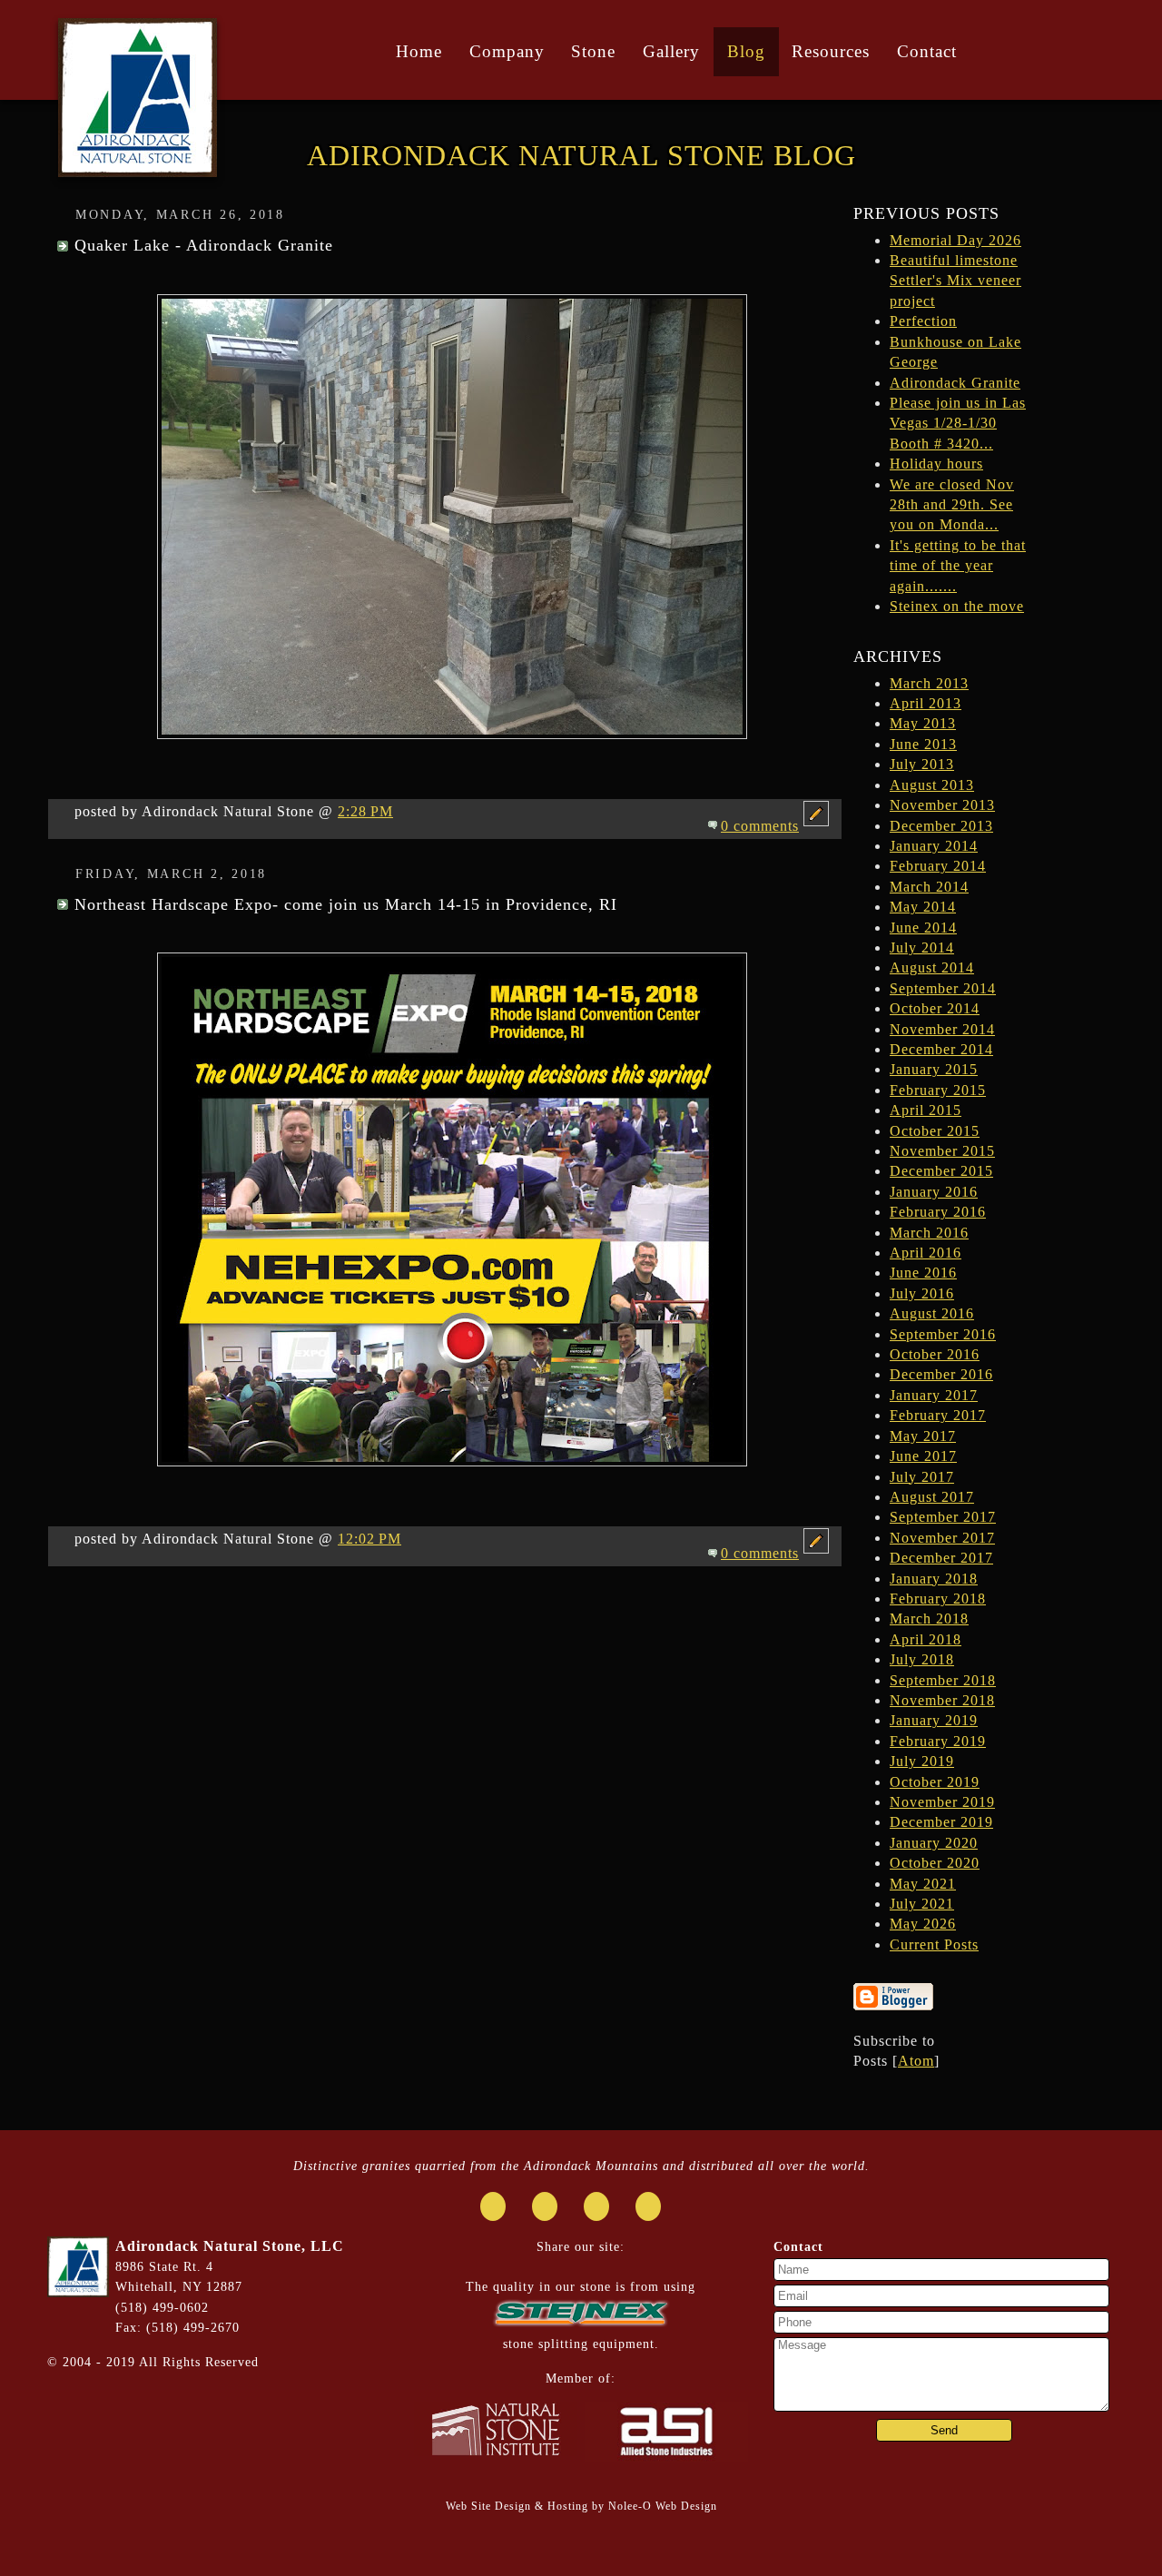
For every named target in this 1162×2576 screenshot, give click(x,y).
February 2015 (938, 1090)
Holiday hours (936, 464)
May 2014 (923, 907)
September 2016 (943, 1334)
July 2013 (922, 764)
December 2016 (941, 1374)
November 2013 (942, 805)
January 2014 (934, 846)
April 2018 (926, 1639)
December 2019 (941, 1822)
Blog (746, 51)
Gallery (671, 51)
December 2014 (941, 1049)
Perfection (923, 321)
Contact (927, 51)
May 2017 (923, 1436)
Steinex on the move (957, 606)
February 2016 (938, 1212)
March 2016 (929, 1233)
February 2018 (938, 1599)
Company (507, 51)
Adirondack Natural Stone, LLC (230, 2246)
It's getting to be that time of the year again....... (958, 566)
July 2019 (922, 1761)
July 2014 (922, 947)
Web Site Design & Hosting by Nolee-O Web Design (581, 2506)
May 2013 (923, 723)
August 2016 (932, 1313)
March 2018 (929, 1619)
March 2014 (929, 887)
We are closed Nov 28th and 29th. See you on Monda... (952, 505)
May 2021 (923, 1884)
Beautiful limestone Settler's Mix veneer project (955, 281)
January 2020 (934, 1843)
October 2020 (935, 1863)
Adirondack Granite (955, 383)
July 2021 (922, 1904)
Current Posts (934, 1944)
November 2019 (942, 1802)
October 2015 (935, 1131)
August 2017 (932, 1497)
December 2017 (941, 1558)
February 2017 (938, 1415)
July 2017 (922, 1477)
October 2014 (935, 1008)
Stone (593, 51)
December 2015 (941, 1171)
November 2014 (942, 1029)
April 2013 (926, 703)
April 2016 (926, 1253)
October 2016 (935, 1354)
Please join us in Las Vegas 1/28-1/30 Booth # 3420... (958, 423)
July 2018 (922, 1659)
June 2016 (923, 1273)
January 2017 (934, 1395)
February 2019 (938, 1741)
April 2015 (926, 1110)
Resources (831, 51)
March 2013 (929, 683)
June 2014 (923, 928)
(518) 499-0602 (162, 2307)
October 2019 (935, 1782)
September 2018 (943, 1680)
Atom (916, 2061)
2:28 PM (365, 811)
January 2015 (934, 1069)
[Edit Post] (816, 826)
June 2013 (923, 744)
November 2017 (942, 1538)
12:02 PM (369, 1539)
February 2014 (938, 866)
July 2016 (922, 1293)
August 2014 (932, 967)
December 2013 (941, 826)
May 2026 (923, 1924)
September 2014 (943, 988)
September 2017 (943, 1517)
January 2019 (934, 1720)
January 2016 (934, 1192)
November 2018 (942, 1700)
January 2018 (934, 1579)
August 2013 (932, 785)
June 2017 (923, 1456)
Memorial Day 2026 (955, 240)
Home (419, 51)
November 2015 (942, 1151)
